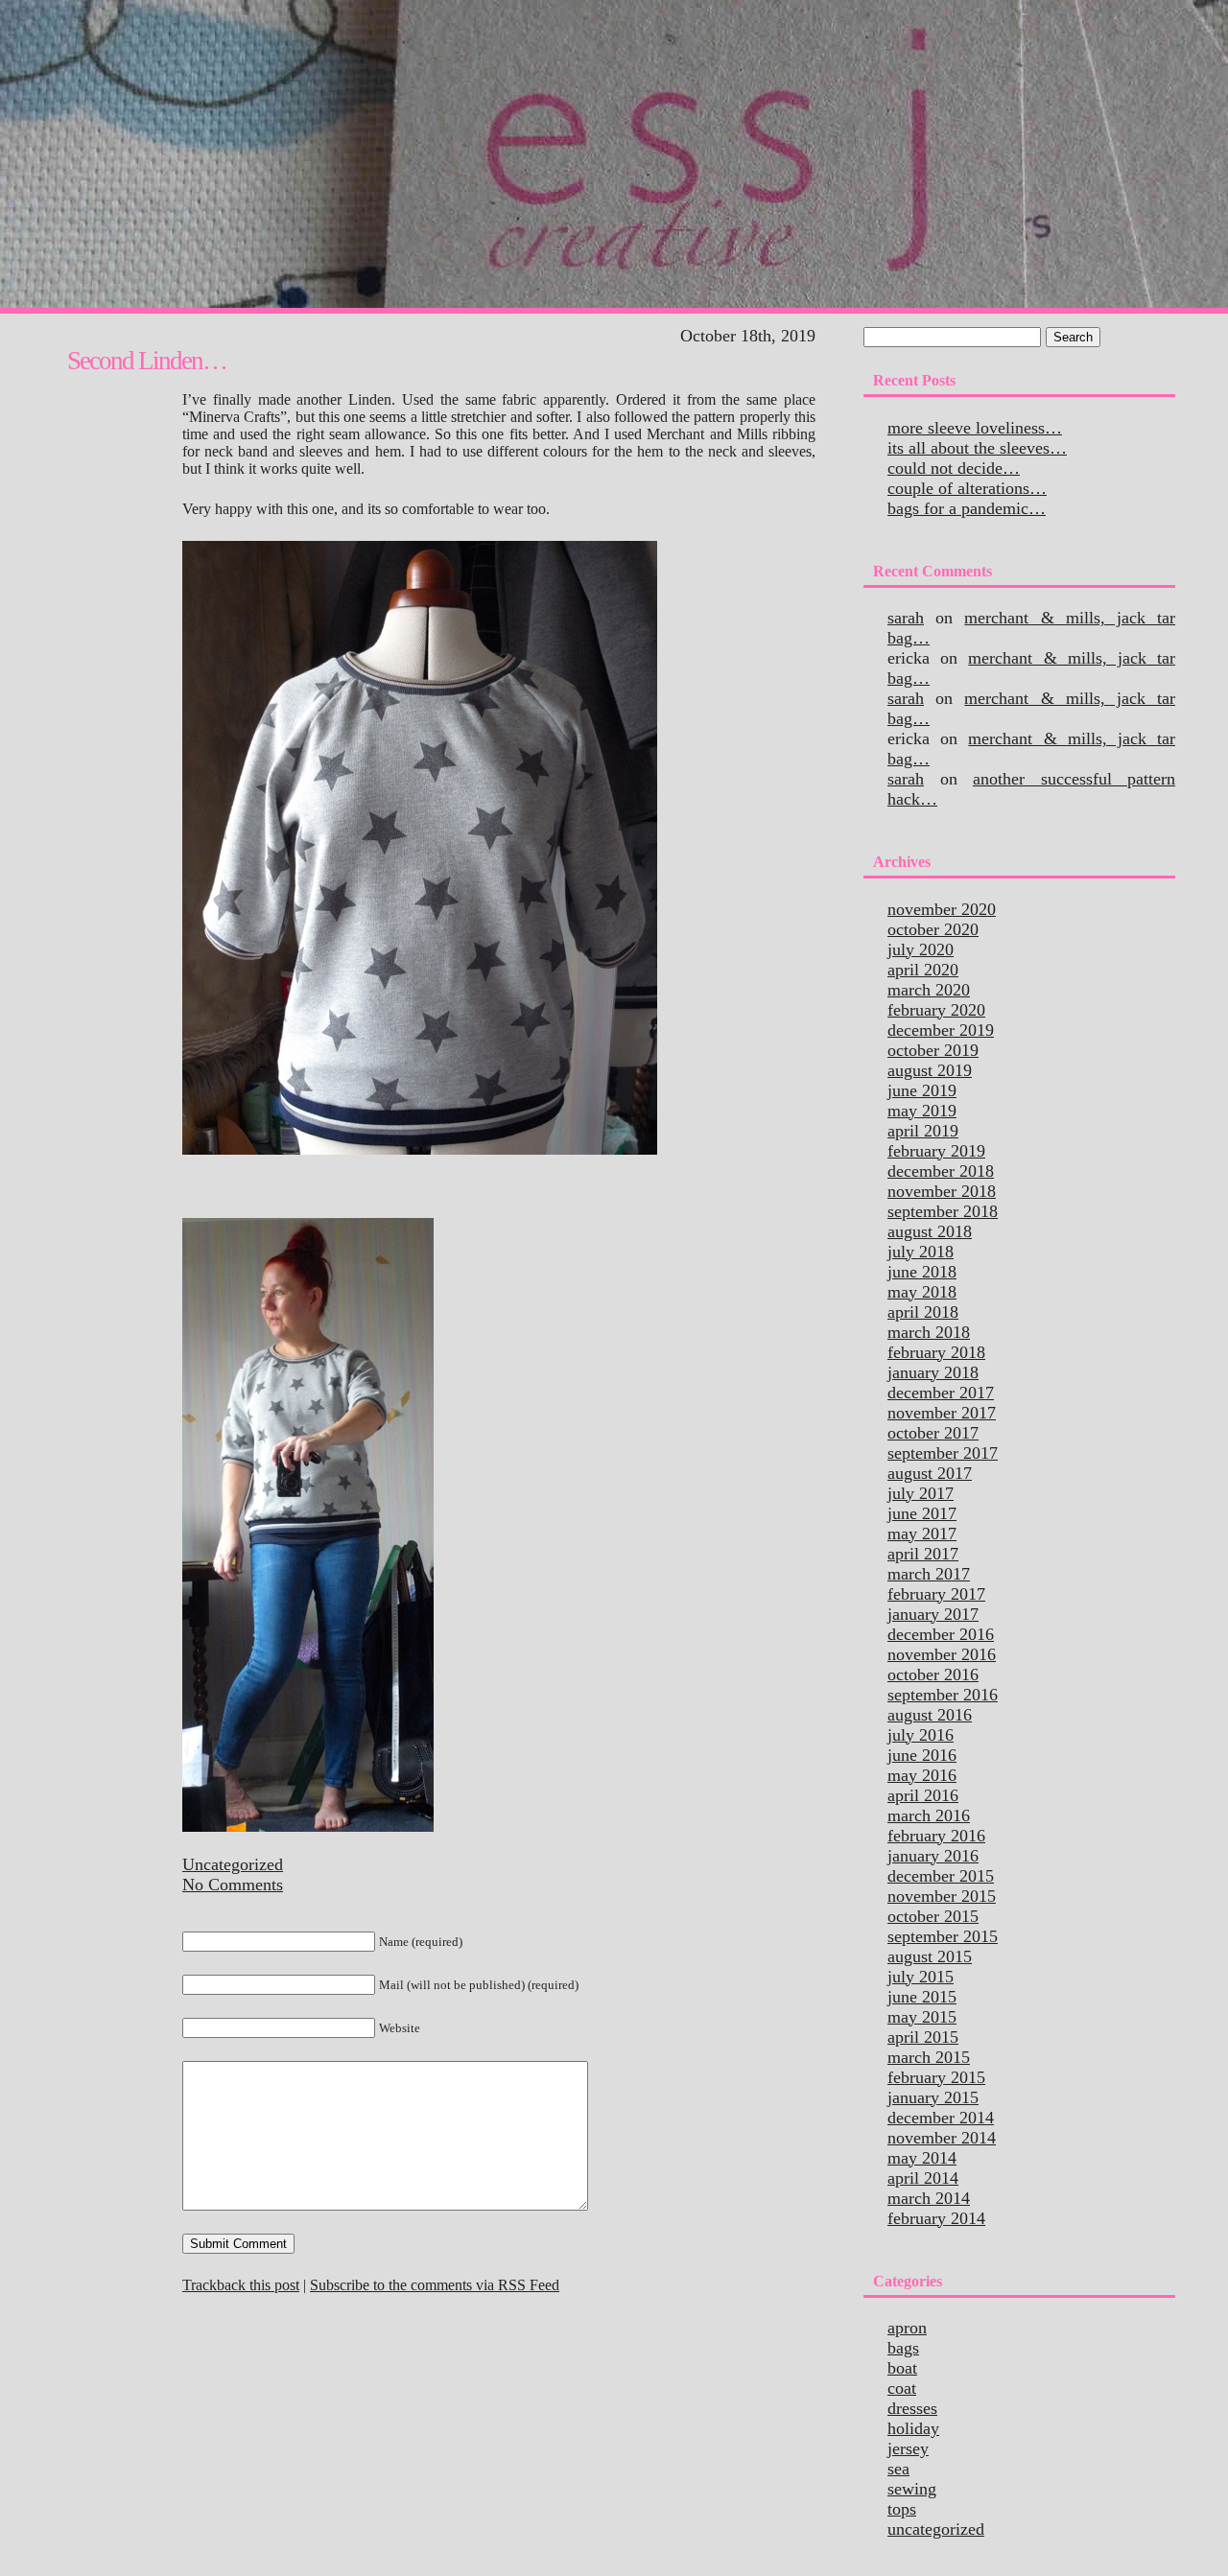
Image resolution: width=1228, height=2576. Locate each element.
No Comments (233, 1885)
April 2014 (923, 2178)
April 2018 (923, 1312)
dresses (912, 2408)
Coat (902, 2388)
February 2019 (936, 1151)
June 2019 (922, 1090)
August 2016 (930, 1715)
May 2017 (922, 1534)
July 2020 (921, 949)
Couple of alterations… (967, 488)
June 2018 (922, 1272)
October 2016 (933, 1674)
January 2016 (933, 1856)
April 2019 (923, 1131)
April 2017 (923, 1554)
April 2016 (923, 1795)
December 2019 (941, 1030)
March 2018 (929, 1332)
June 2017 (922, 1513)
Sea (898, 2469)
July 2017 (921, 1493)
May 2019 (922, 1111)
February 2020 (936, 1010)
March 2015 (929, 2057)
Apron (907, 2328)
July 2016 (921, 1735)
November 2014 (942, 2138)
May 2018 (922, 1292)
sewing (912, 2489)
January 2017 (933, 1614)
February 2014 (936, 2218)
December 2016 (941, 1634)
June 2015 (922, 1997)
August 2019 (930, 1070)
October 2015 (933, 1916)
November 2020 (942, 909)
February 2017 (936, 1594)
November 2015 (942, 1896)
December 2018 (941, 1171)
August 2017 (930, 1473)
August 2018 (930, 1231)
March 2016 (929, 1815)
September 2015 (943, 1936)
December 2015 (941, 1876)
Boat (902, 2368)
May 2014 (922, 2158)
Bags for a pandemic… (967, 508)
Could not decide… (954, 468)
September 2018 (943, 1211)
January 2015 (933, 2097)
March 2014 (929, 2198)
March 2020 (929, 990)
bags (903, 2348)
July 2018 (921, 1252)
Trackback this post (241, 2285)
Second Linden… (147, 361)
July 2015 (921, 1977)
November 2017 (942, 1413)
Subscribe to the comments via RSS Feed (435, 2285)
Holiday (913, 2428)
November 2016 (942, 1654)
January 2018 (933, 1372)
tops (902, 2509)
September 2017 (943, 1453)
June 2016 (922, 1755)
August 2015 (930, 1956)
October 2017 (933, 1433)
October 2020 (933, 929)
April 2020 (923, 970)
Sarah (906, 618)
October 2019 (933, 1050)
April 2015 (923, 2037)
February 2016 (936, 1836)
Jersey (908, 2448)
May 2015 (922, 2017)
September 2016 (943, 1695)
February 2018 (936, 1352)
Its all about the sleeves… (977, 448)
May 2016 (922, 1775)
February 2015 (936, 2077)
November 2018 (942, 1191)
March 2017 (929, 1574)
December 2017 (941, 1393)
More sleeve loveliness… (975, 428)
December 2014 (941, 2118)
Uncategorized (233, 1864)
